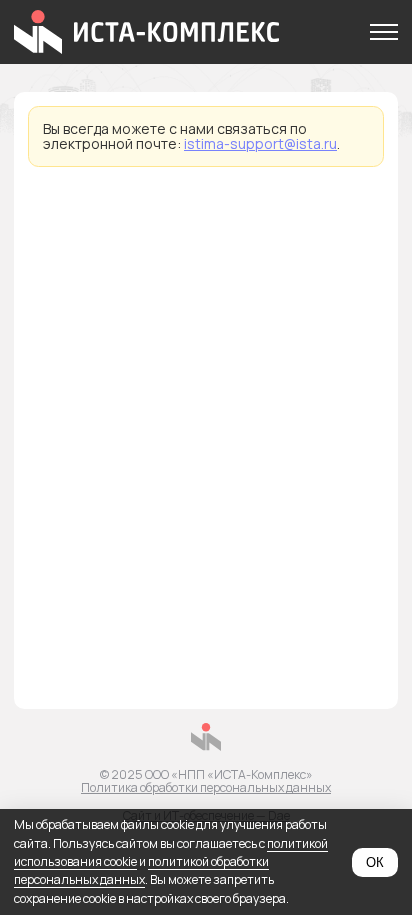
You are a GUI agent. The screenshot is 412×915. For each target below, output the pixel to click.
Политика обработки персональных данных (206, 787)
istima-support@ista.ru (260, 143)
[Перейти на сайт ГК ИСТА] (206, 738)
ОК (375, 862)
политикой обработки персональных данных (141, 870)
